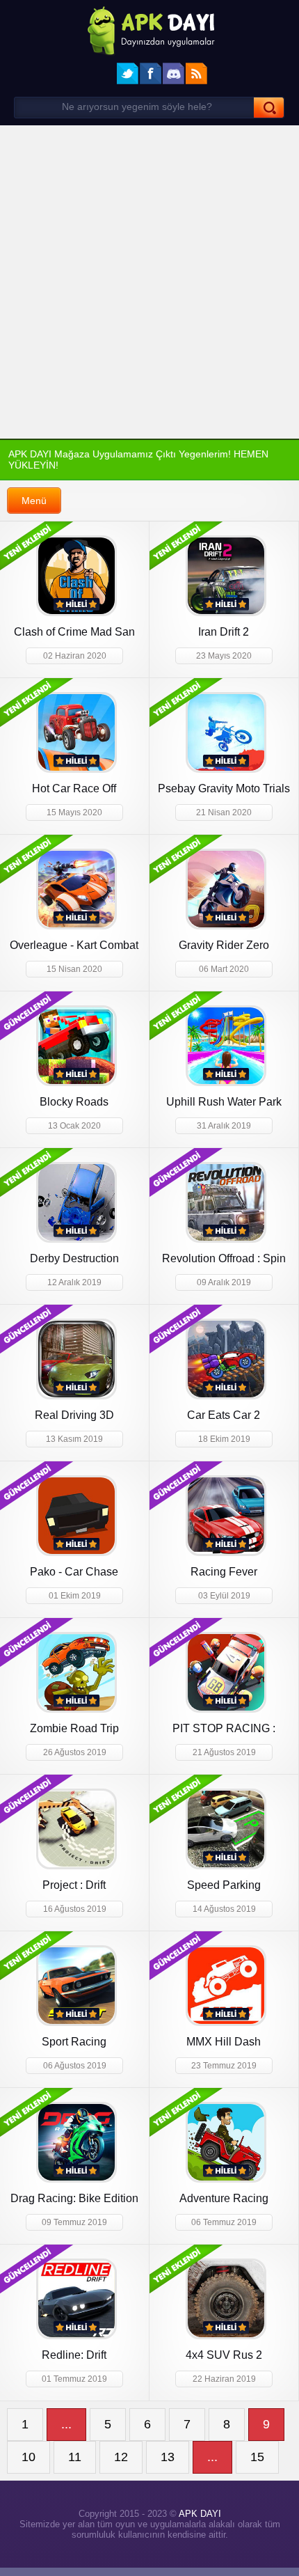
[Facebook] (151, 73)
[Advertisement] (149, 282)
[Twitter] (128, 73)
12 (122, 2461)
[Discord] (173, 73)
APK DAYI (197, 2519)
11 (75, 2461)
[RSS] (196, 73)
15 (257, 2461)
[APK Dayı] (149, 30)
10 (29, 2461)
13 (168, 2461)
